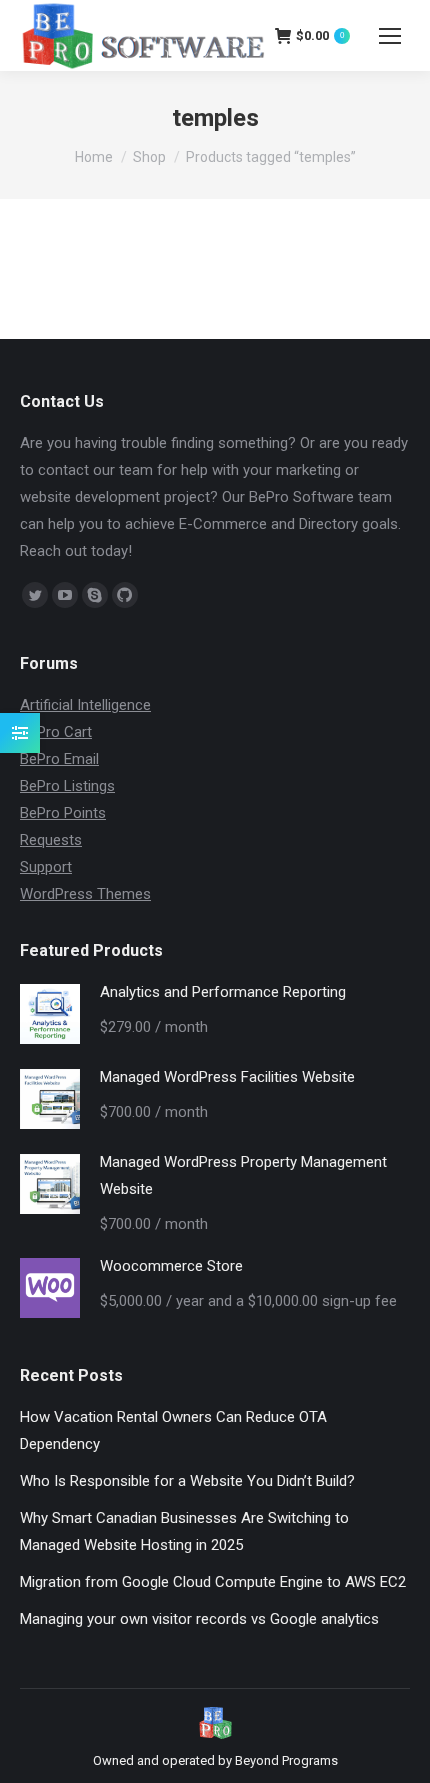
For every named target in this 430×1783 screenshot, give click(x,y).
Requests (51, 840)
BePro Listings (67, 786)
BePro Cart (56, 732)
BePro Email (59, 759)
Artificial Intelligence (85, 705)
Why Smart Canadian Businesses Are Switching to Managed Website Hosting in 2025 (184, 1531)
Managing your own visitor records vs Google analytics (199, 1619)
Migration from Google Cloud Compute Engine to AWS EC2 (213, 1582)
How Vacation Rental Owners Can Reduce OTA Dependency (173, 1430)
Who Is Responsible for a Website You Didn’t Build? (187, 1481)
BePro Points (63, 813)
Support (46, 867)
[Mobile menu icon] (390, 36)
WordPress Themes (85, 894)
